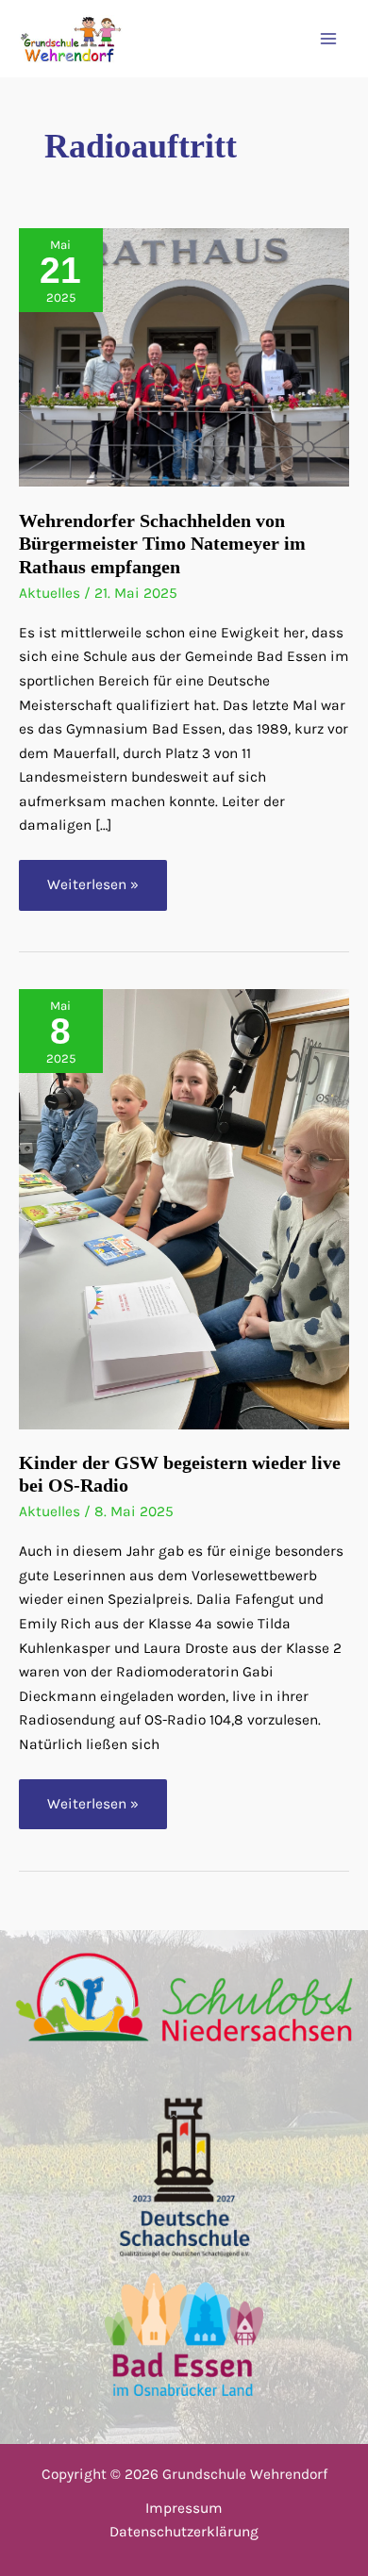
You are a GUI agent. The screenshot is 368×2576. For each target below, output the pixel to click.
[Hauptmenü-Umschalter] (329, 39)
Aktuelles (50, 593)
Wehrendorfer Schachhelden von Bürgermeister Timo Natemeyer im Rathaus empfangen (162, 544)
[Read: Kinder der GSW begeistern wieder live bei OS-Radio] (184, 1208)
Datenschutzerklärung (184, 2532)
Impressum (184, 2508)
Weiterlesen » (95, 893)
